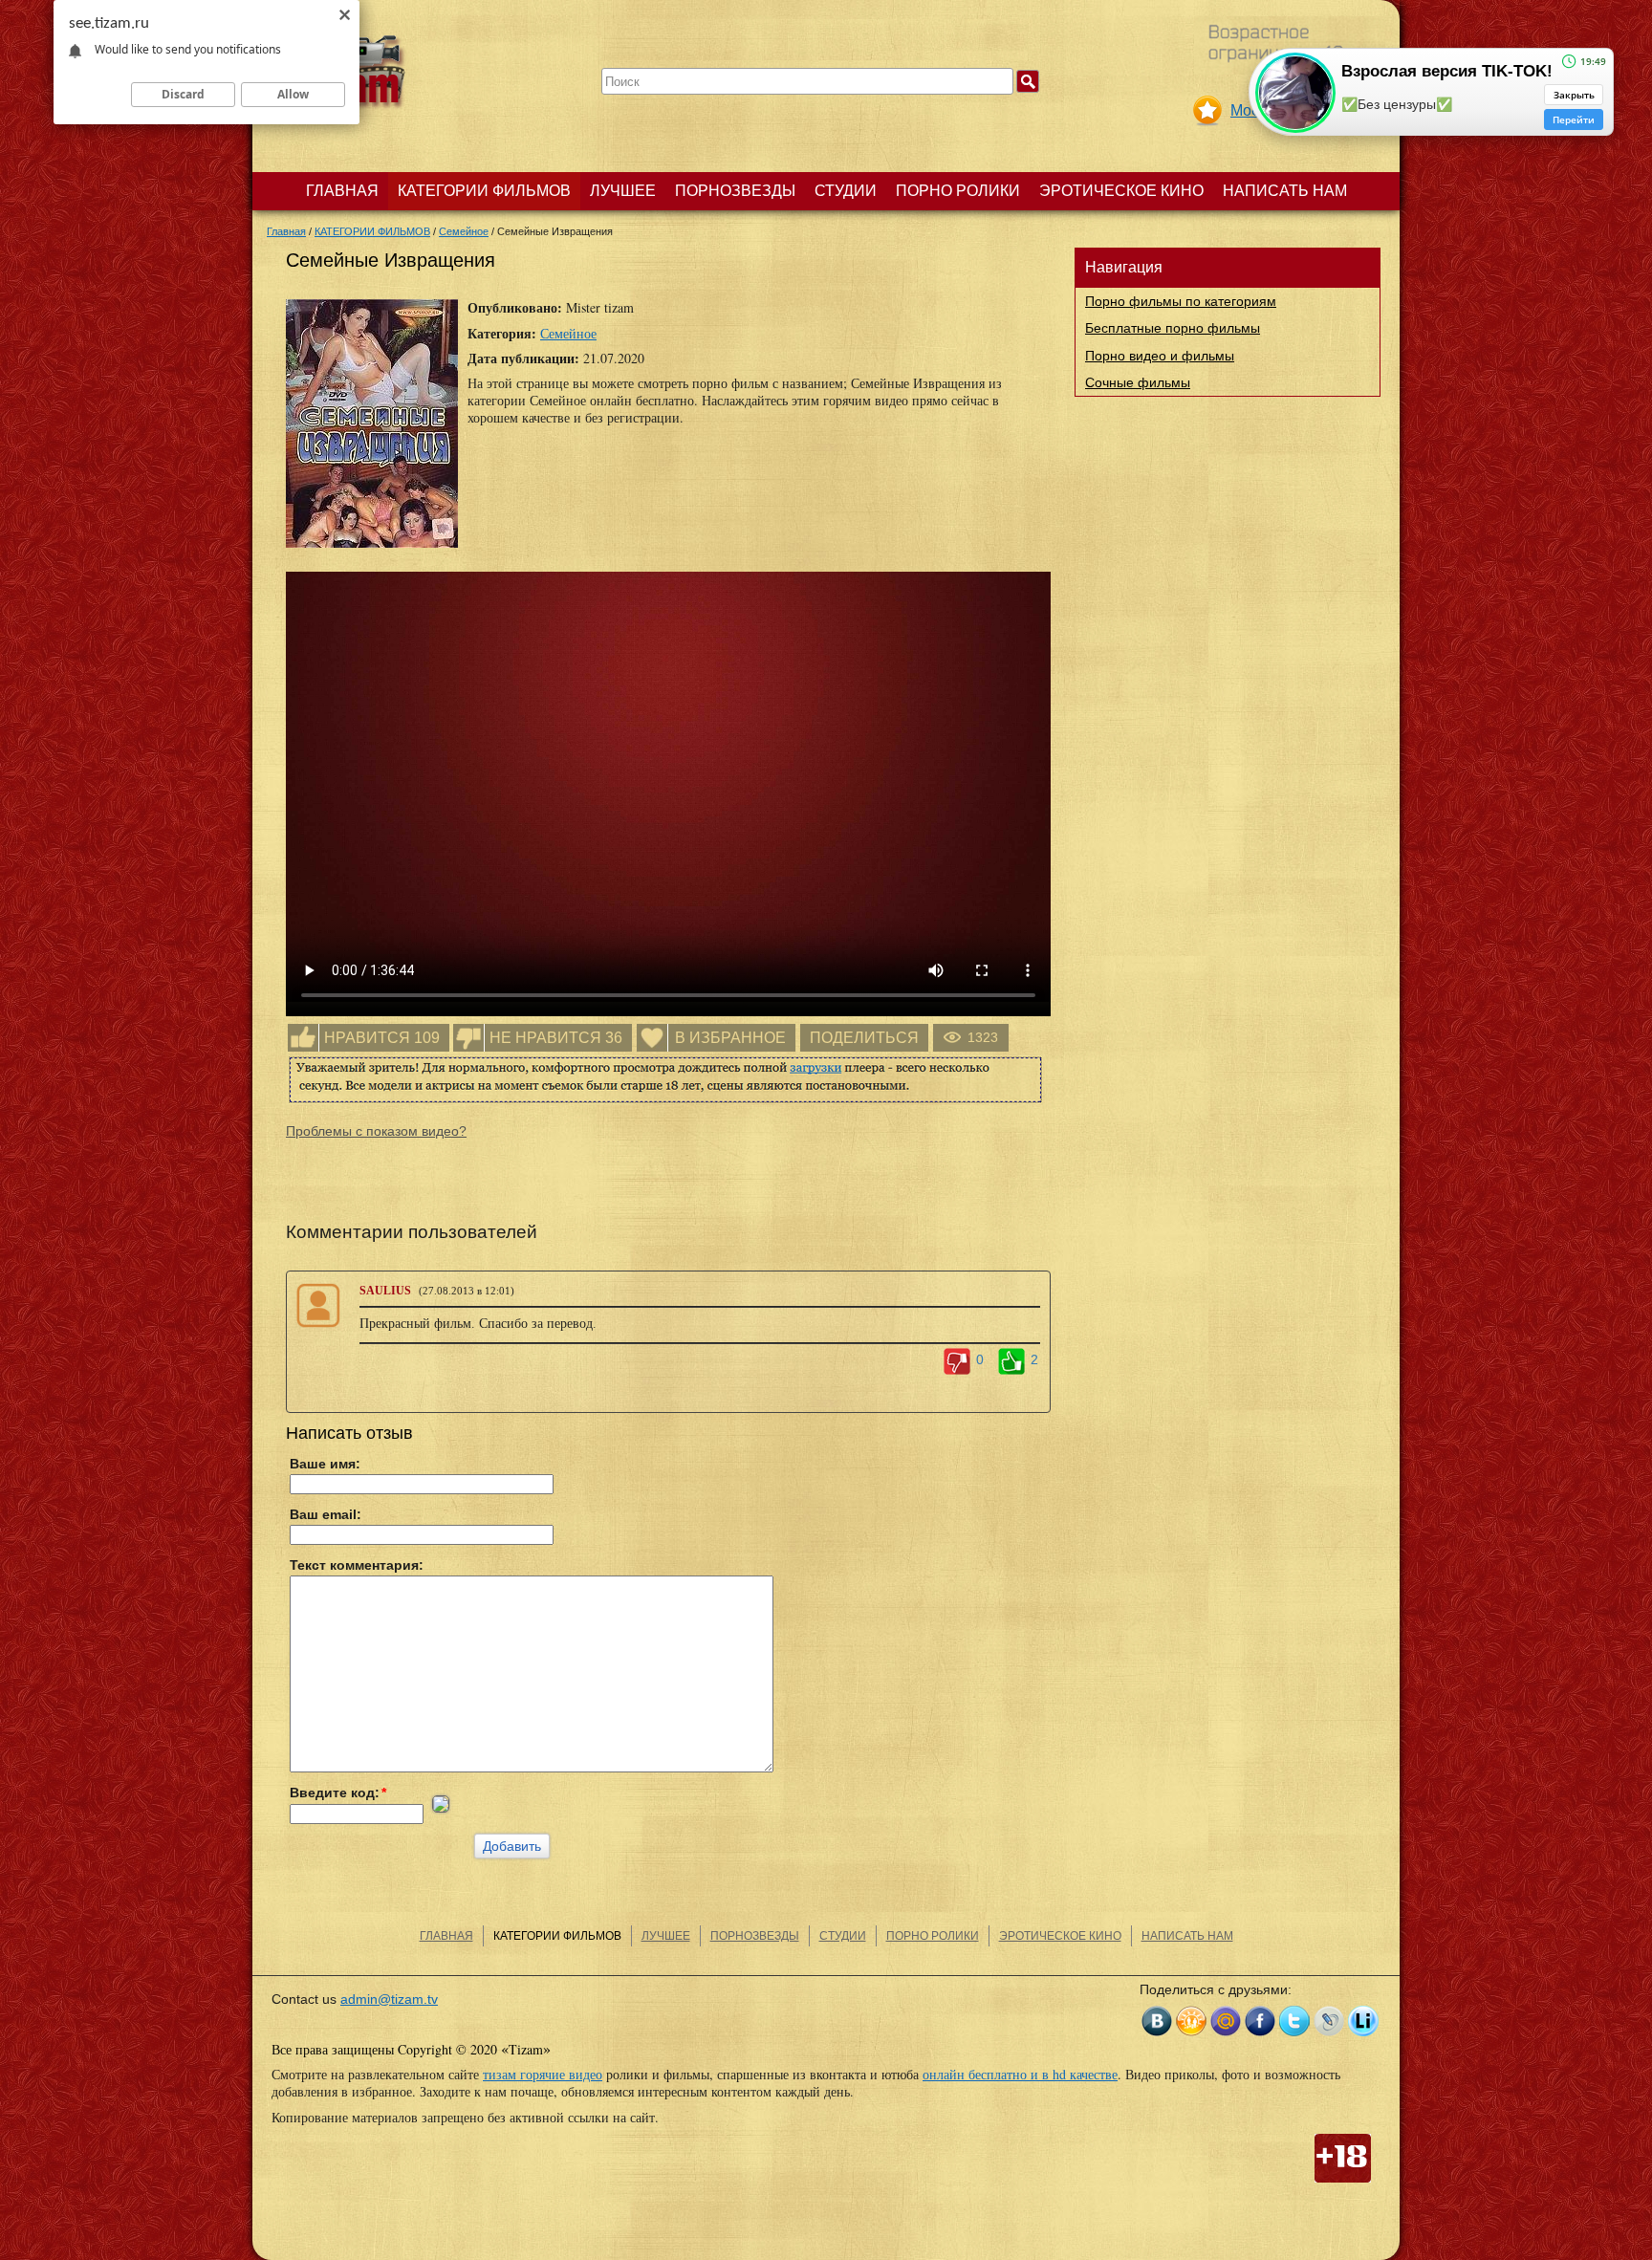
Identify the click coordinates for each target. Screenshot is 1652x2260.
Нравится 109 (382, 1038)
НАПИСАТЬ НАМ (1285, 191)
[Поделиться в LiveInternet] (1363, 2021)
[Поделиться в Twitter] (1294, 2021)
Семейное (568, 333)
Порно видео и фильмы (1160, 356)
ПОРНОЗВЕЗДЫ (735, 191)
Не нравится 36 (556, 1038)
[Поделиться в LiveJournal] (1329, 2021)
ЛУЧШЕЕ (623, 191)
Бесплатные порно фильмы (1173, 328)
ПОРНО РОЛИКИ (958, 191)
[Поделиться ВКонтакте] (1157, 2021)
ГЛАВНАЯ (342, 191)
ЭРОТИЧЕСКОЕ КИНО (1121, 191)
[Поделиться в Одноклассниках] (1191, 2021)
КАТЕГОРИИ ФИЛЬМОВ (484, 191)
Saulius (385, 1291)
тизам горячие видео (543, 2074)
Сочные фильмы (1138, 382)
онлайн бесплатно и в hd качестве (1020, 2074)
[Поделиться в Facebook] (1260, 2021)
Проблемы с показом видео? (376, 1131)
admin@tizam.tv (389, 1999)
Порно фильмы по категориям (1181, 301)
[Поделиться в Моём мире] (1226, 2021)
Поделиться (864, 1038)
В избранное (730, 1038)
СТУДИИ (846, 191)
